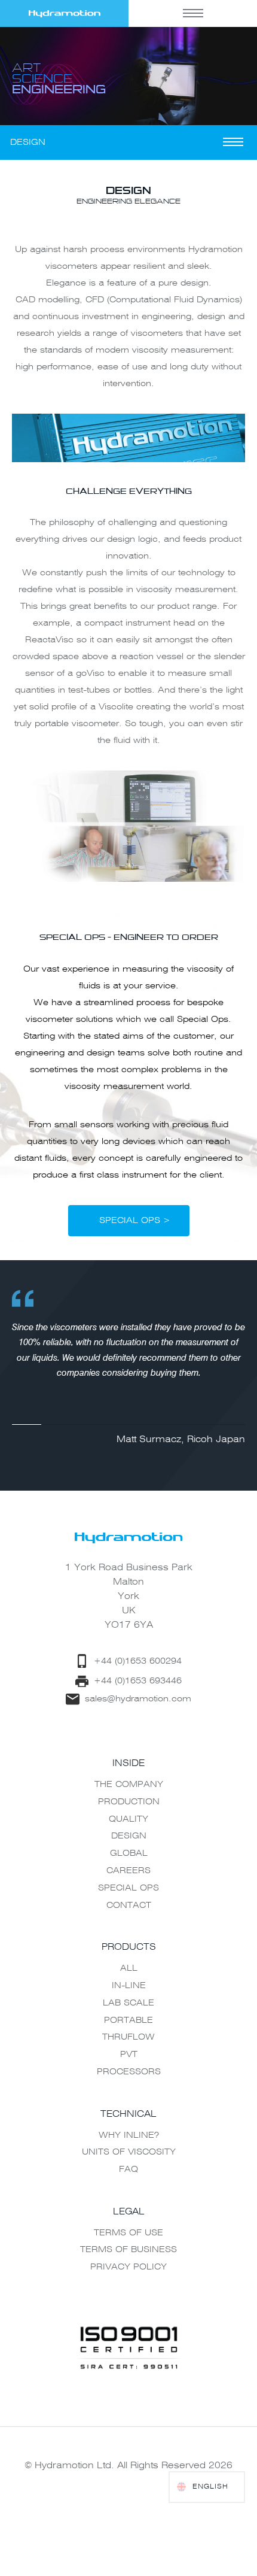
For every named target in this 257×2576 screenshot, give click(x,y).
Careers (128, 1871)
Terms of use (128, 2233)
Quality (128, 1819)
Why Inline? (129, 2135)
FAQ (128, 2170)
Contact (129, 1906)
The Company (129, 1785)
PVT (129, 2055)
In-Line (129, 1986)
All (129, 1968)
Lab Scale (128, 2003)
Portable (128, 2020)
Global (129, 1853)
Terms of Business (128, 2250)
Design (129, 1836)
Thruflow (128, 2037)
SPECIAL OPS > (135, 1221)
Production (129, 1802)
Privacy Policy (128, 2267)
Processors (129, 2072)
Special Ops (128, 1888)
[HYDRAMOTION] (64, 13)
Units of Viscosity (129, 2152)
